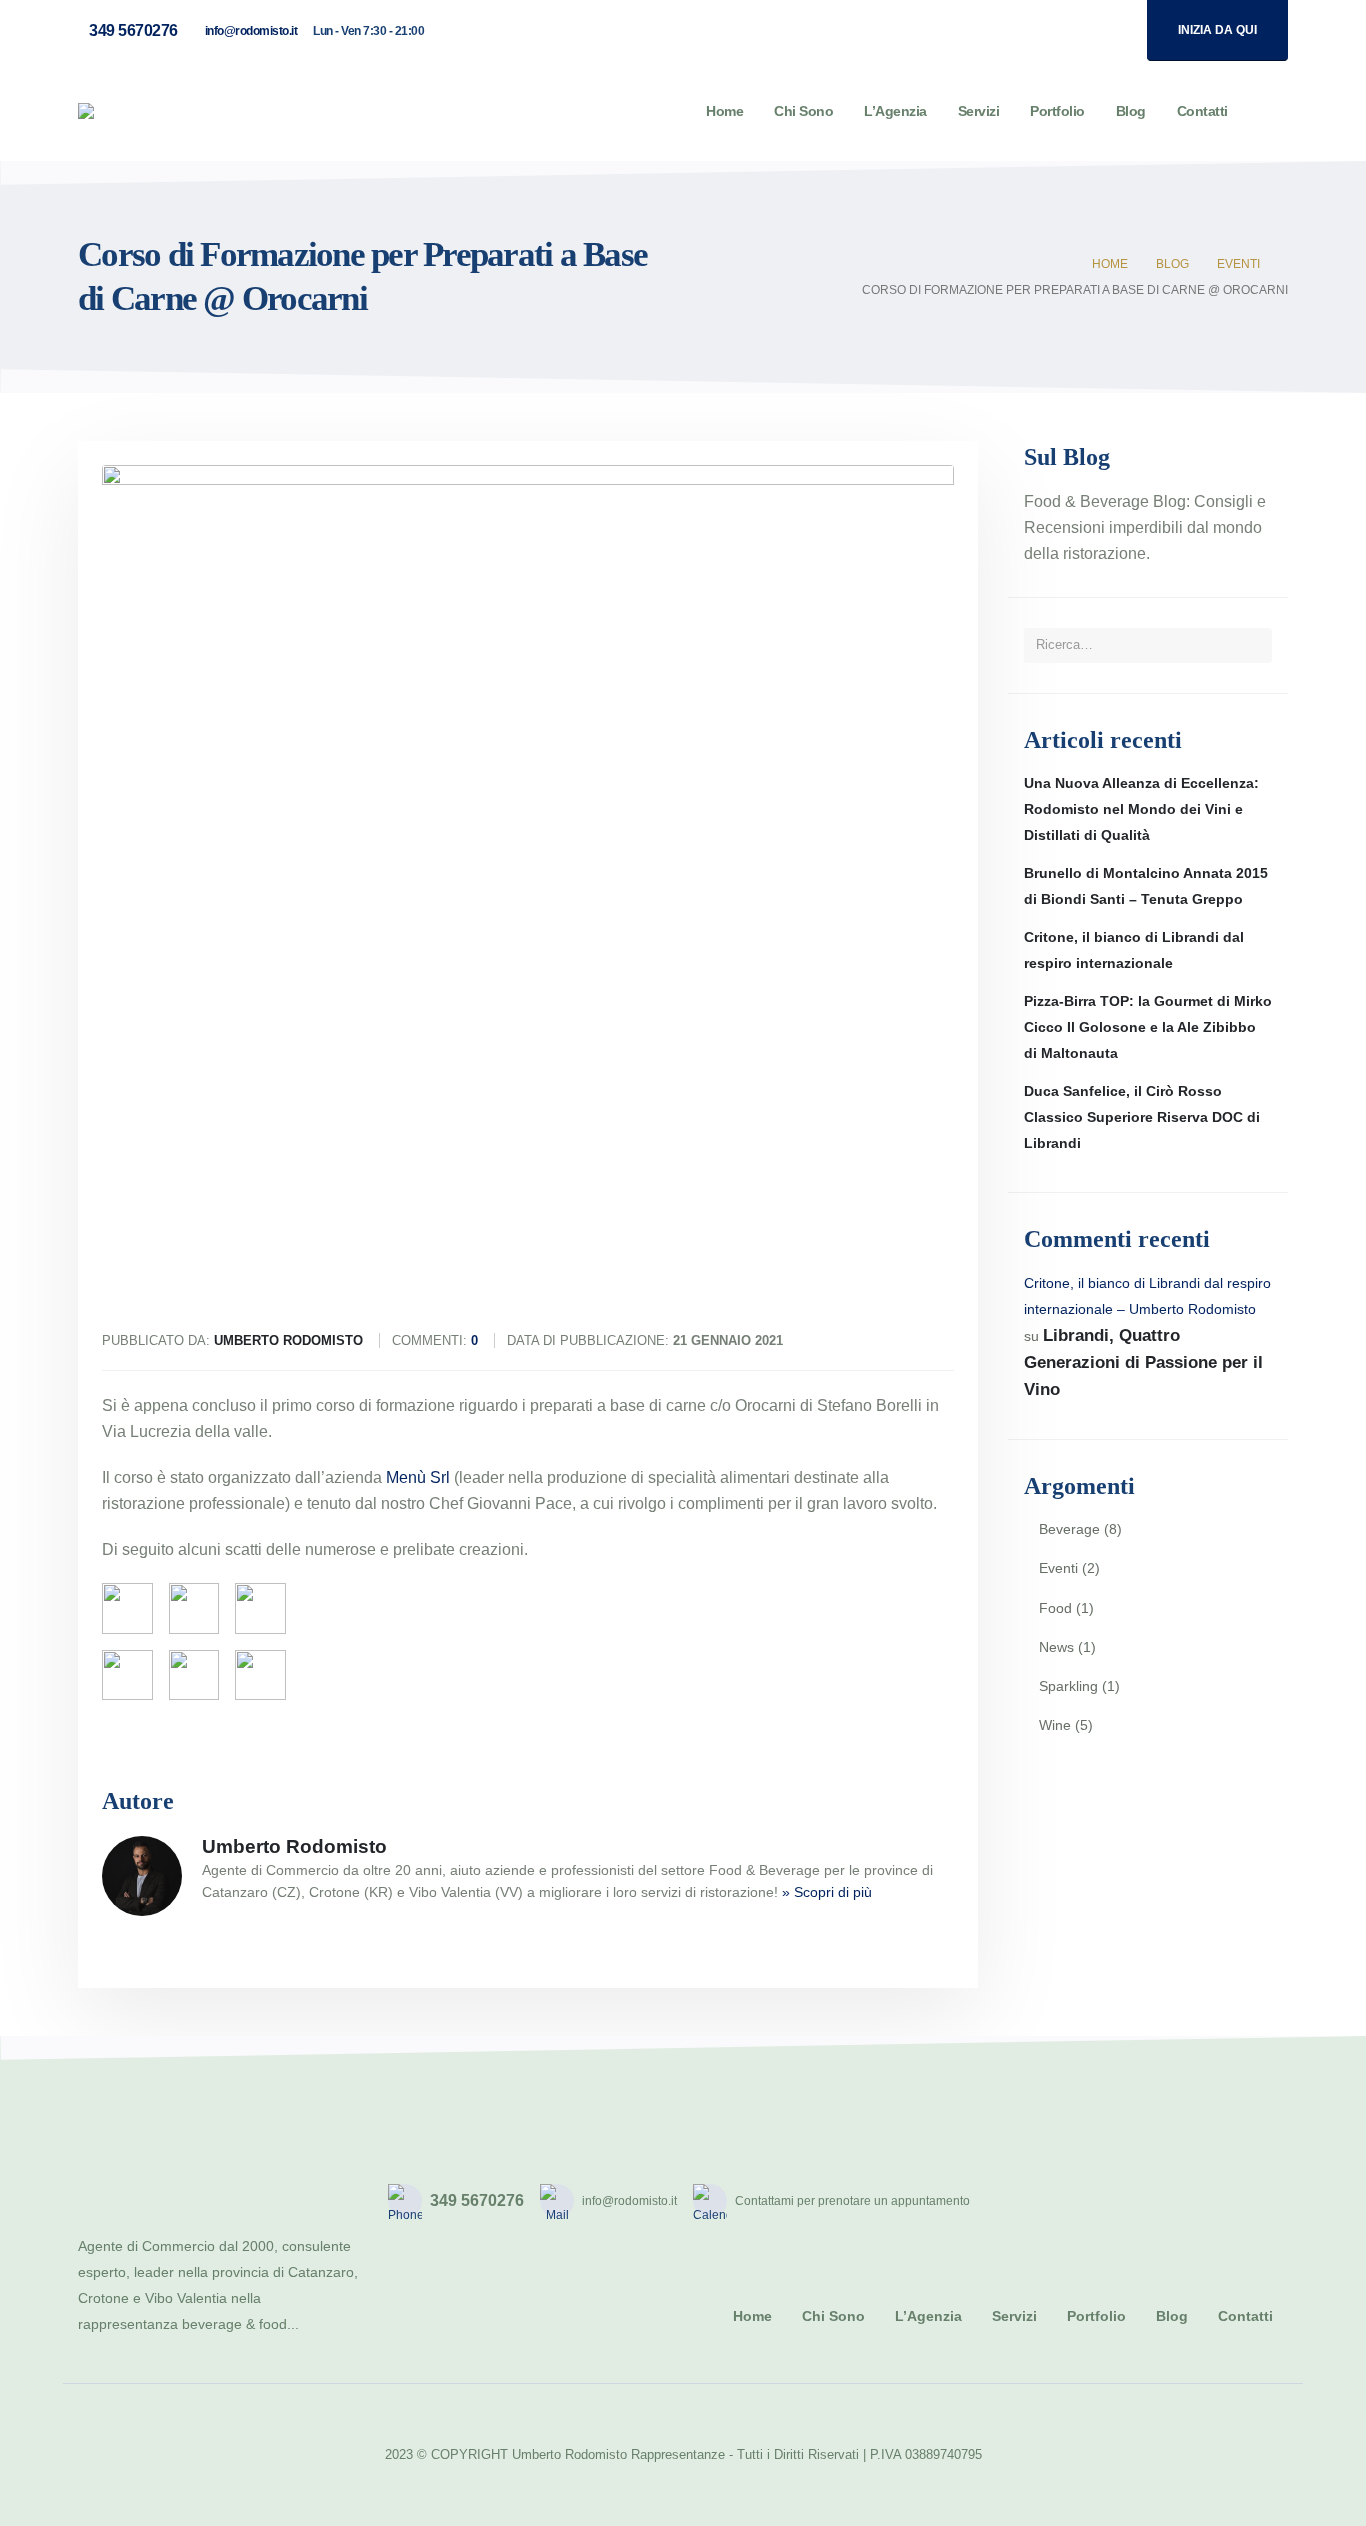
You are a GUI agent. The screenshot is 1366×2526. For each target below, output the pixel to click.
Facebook (1129, 2201)
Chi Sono (803, 111)
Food (1055, 1608)
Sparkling (1068, 1686)
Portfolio (1057, 111)
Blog (1131, 111)
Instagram (1221, 2201)
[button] (1272, 111)
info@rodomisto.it (251, 31)
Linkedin (1267, 2201)
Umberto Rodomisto (294, 1846)
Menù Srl (418, 1477)
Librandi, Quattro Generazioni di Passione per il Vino (1143, 1362)
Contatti (1202, 111)
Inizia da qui (1217, 30)
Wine (1055, 1725)
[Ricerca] (1250, 645)
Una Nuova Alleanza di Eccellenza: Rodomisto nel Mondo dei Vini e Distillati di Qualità (1141, 809)
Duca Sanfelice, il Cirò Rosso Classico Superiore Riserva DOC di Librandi (1142, 1117)
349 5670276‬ (133, 30)
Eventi (1058, 1568)
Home (724, 111)
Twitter (1175, 2201)
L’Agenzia (895, 111)
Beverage (1069, 1529)
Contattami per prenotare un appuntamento (852, 2201)
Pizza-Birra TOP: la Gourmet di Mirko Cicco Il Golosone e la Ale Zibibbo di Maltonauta (1148, 1027)
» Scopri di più (827, 1892)
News (1056, 1647)
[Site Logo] (157, 111)
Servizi (979, 111)
